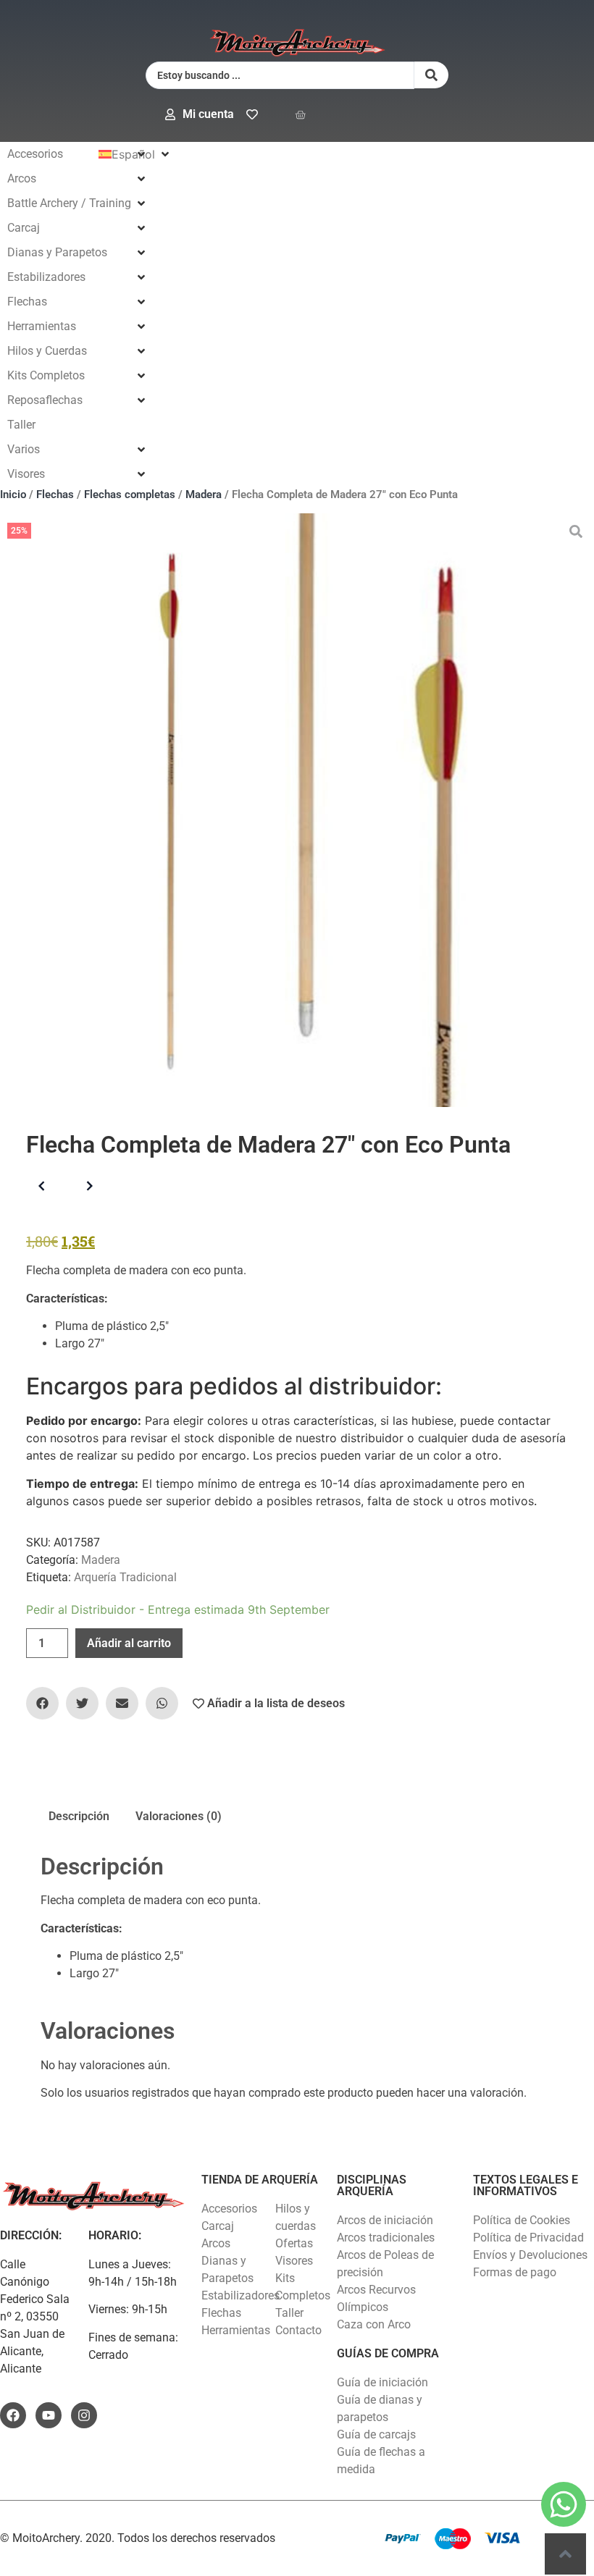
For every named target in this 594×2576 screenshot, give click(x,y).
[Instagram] (84, 2415)
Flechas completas (130, 494)
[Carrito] (300, 115)
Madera (204, 494)
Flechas (55, 494)
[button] (78, 154)
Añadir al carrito (129, 1643)
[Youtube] (49, 2415)
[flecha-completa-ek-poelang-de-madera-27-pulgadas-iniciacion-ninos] (297, 810)
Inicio (13, 494)
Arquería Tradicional (125, 1577)
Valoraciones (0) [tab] (179, 1816)
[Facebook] (13, 2415)
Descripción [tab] (79, 1816)
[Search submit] (431, 75)
